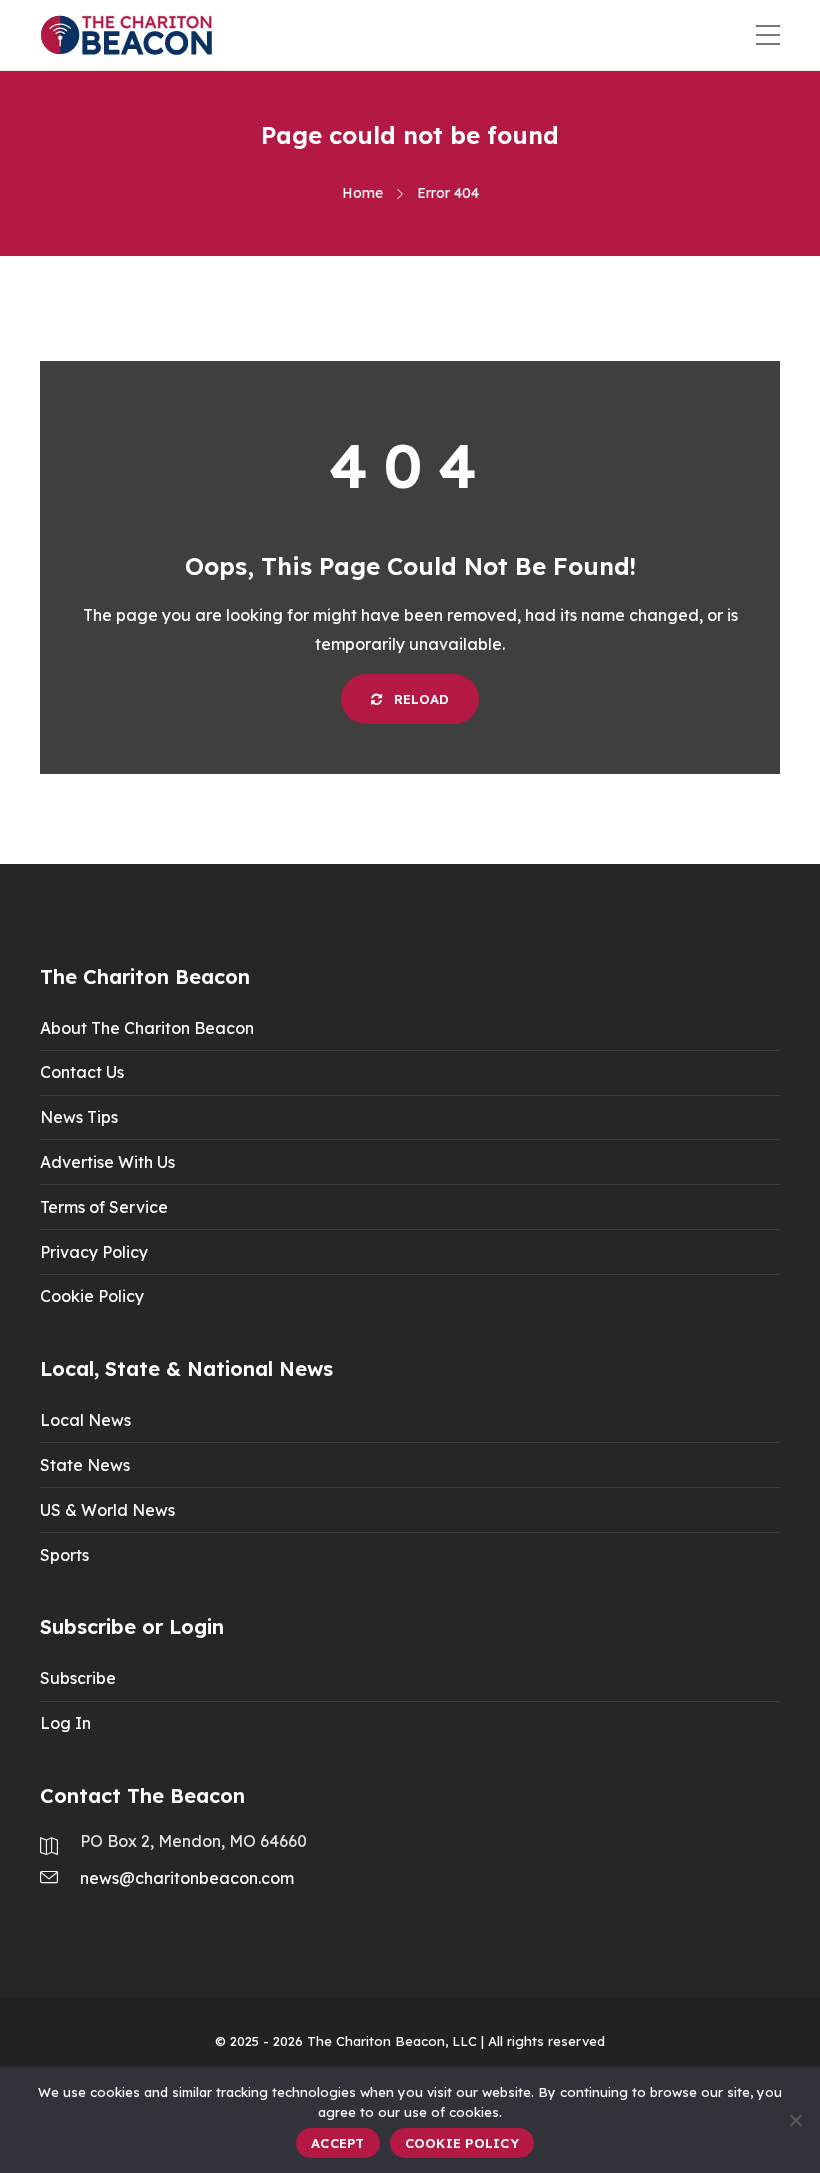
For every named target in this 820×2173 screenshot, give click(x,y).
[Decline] (795, 2120)
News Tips (79, 1117)
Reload (419, 699)
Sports (64, 1555)
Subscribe (78, 1678)
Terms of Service (104, 1207)
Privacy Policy (94, 1252)
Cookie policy (462, 2143)
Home (362, 193)
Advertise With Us (107, 1162)
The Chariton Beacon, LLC (392, 2041)
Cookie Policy (92, 1296)
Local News (85, 1420)
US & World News (107, 1510)
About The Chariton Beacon (147, 1028)
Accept (338, 2143)
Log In (65, 1723)
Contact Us (82, 1072)
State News (85, 1465)
